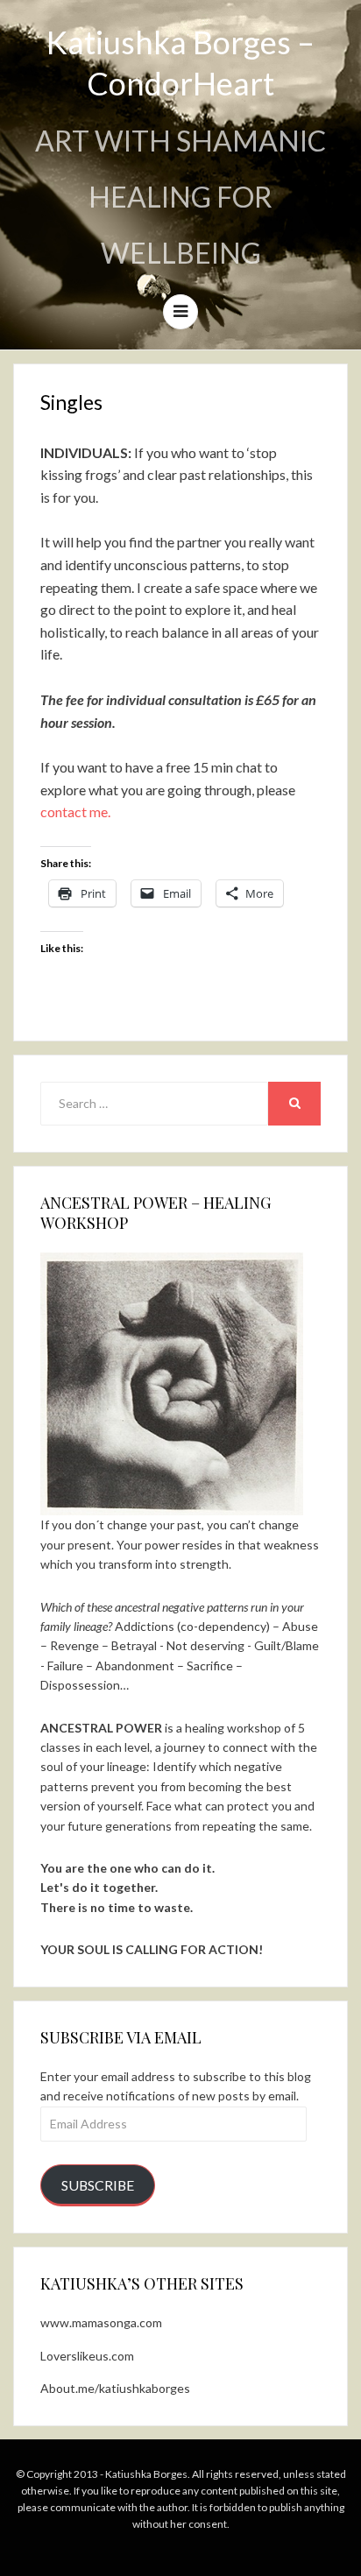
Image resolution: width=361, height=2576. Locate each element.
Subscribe (98, 2185)
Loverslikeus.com (87, 2356)
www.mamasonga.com (101, 2322)
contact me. (75, 812)
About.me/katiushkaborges (115, 2388)
